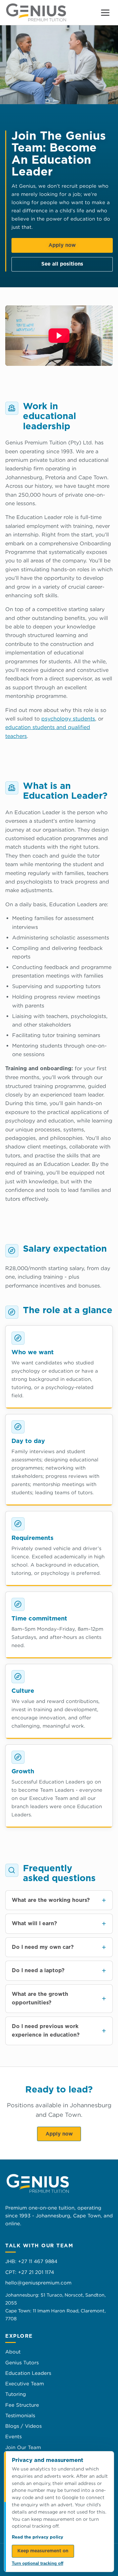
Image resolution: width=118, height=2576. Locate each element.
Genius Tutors (22, 2363)
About (13, 2352)
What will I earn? (34, 1924)
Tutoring (16, 2394)
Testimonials (20, 2415)
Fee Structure (22, 2405)
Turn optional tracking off (38, 2563)
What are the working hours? (51, 1900)
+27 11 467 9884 (38, 2261)
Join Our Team (23, 2447)
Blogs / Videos (23, 2426)
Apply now (62, 245)
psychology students (68, 719)
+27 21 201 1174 (36, 2272)
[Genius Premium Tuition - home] (36, 12)
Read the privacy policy (38, 2537)
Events (13, 2436)
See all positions (62, 264)
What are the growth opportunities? (40, 1998)
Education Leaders (28, 2373)
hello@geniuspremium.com (38, 2283)
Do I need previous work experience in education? (46, 2031)
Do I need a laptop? (38, 1971)
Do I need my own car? (43, 1947)
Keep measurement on (43, 2551)
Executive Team (25, 2384)
